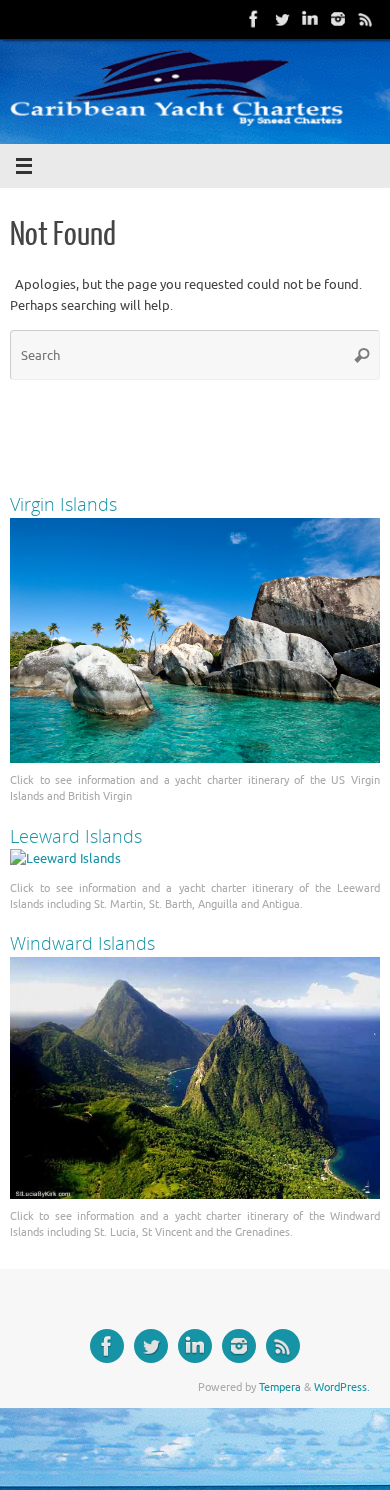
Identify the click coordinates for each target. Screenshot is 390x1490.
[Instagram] (338, 19)
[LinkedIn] (310, 19)
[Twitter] (282, 19)
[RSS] (366, 19)
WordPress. (342, 1387)
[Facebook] (254, 19)
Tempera (280, 1387)
